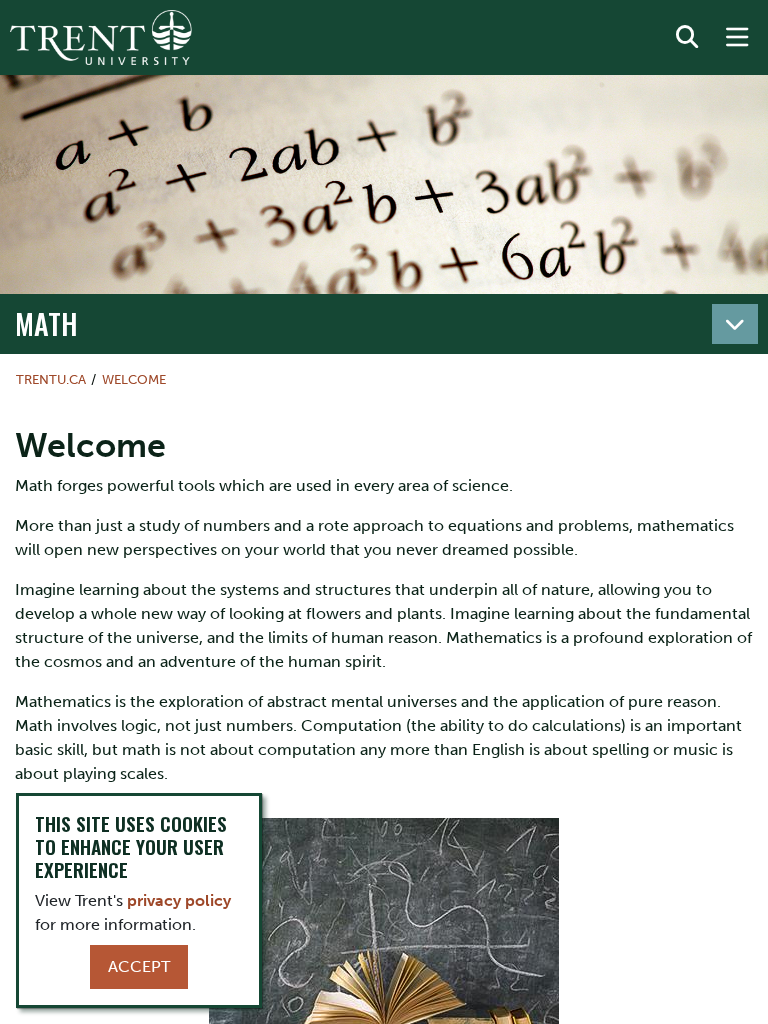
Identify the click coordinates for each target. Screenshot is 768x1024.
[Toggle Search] (687, 38)
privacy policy (179, 900)
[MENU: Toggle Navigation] (737, 38)
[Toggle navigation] (735, 324)
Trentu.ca (51, 379)
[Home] (101, 37)
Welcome (134, 379)
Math (46, 323)
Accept (139, 966)
